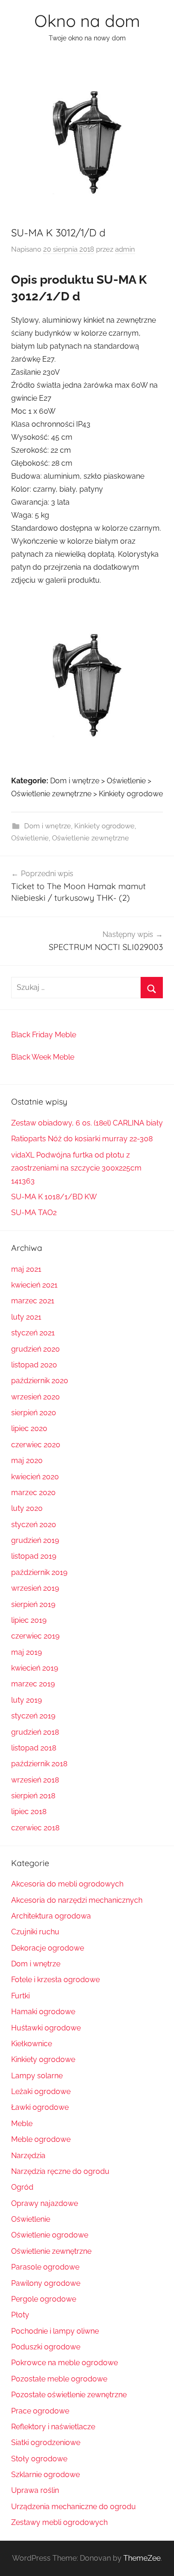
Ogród (22, 2187)
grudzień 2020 (35, 1349)
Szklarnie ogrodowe (45, 2475)
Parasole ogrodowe (45, 2267)
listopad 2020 (34, 1365)
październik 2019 (39, 1572)
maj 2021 (26, 1269)
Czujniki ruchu (35, 1932)
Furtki (20, 1996)
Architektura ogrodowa (51, 1916)
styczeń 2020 (34, 1525)
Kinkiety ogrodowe (104, 826)
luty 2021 (26, 1317)
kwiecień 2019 (35, 1668)
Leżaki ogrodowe (41, 2091)
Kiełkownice (32, 2044)
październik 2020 (40, 1381)
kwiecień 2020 (35, 1477)
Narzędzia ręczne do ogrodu (60, 2171)
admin (125, 249)
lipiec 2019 (29, 1620)
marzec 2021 (33, 1301)
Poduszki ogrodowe (46, 2347)
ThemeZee (142, 2558)
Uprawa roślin (35, 2490)
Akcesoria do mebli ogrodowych (67, 1884)
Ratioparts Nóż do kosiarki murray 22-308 (82, 1139)
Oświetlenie (30, 838)
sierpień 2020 (34, 1413)
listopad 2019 (34, 1556)
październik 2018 (39, 1764)
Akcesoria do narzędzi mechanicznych (77, 1900)
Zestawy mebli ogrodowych (59, 2522)
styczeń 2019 (33, 1716)
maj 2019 (26, 1652)
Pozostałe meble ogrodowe (59, 2379)
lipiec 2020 (29, 1428)
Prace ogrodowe (40, 2411)
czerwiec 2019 (35, 1636)
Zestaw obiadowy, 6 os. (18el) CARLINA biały (87, 1123)
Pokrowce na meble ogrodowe (64, 2363)
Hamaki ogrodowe (43, 2012)
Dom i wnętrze (48, 826)
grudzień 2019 (35, 1540)
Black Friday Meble (44, 1035)
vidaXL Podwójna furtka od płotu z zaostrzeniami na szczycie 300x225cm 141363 (76, 1168)
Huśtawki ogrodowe (46, 2028)
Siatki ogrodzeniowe (46, 2443)
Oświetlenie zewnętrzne (90, 838)
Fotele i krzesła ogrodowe (55, 1980)
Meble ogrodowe (41, 2139)
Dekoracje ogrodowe (48, 1948)
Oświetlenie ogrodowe (50, 2235)
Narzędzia (28, 2156)
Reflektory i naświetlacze (53, 2427)
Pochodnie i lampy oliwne (55, 2331)
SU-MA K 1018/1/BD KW (54, 1197)
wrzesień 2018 (35, 1780)
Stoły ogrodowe (39, 2459)
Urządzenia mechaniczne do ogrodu (74, 2507)
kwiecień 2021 (34, 1285)
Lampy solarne (37, 2076)
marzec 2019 (33, 1684)
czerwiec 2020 (36, 1445)
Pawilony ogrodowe (46, 2283)
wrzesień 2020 (35, 1397)
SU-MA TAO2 (34, 1213)
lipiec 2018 (29, 1812)
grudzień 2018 (35, 1732)
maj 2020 (27, 1460)
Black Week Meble (43, 1057)
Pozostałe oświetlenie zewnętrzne (69, 2395)
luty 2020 (27, 1508)
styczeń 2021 (33, 1333)
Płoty (20, 2315)
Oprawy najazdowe (45, 2203)
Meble (22, 2124)
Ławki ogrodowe (40, 2107)
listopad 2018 (34, 1748)
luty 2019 (26, 1700)
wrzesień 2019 (35, 1588)
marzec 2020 (33, 1493)
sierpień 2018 (33, 1796)
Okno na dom (87, 21)
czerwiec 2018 (35, 1828)
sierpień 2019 (33, 1604)
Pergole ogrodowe (44, 2299)
